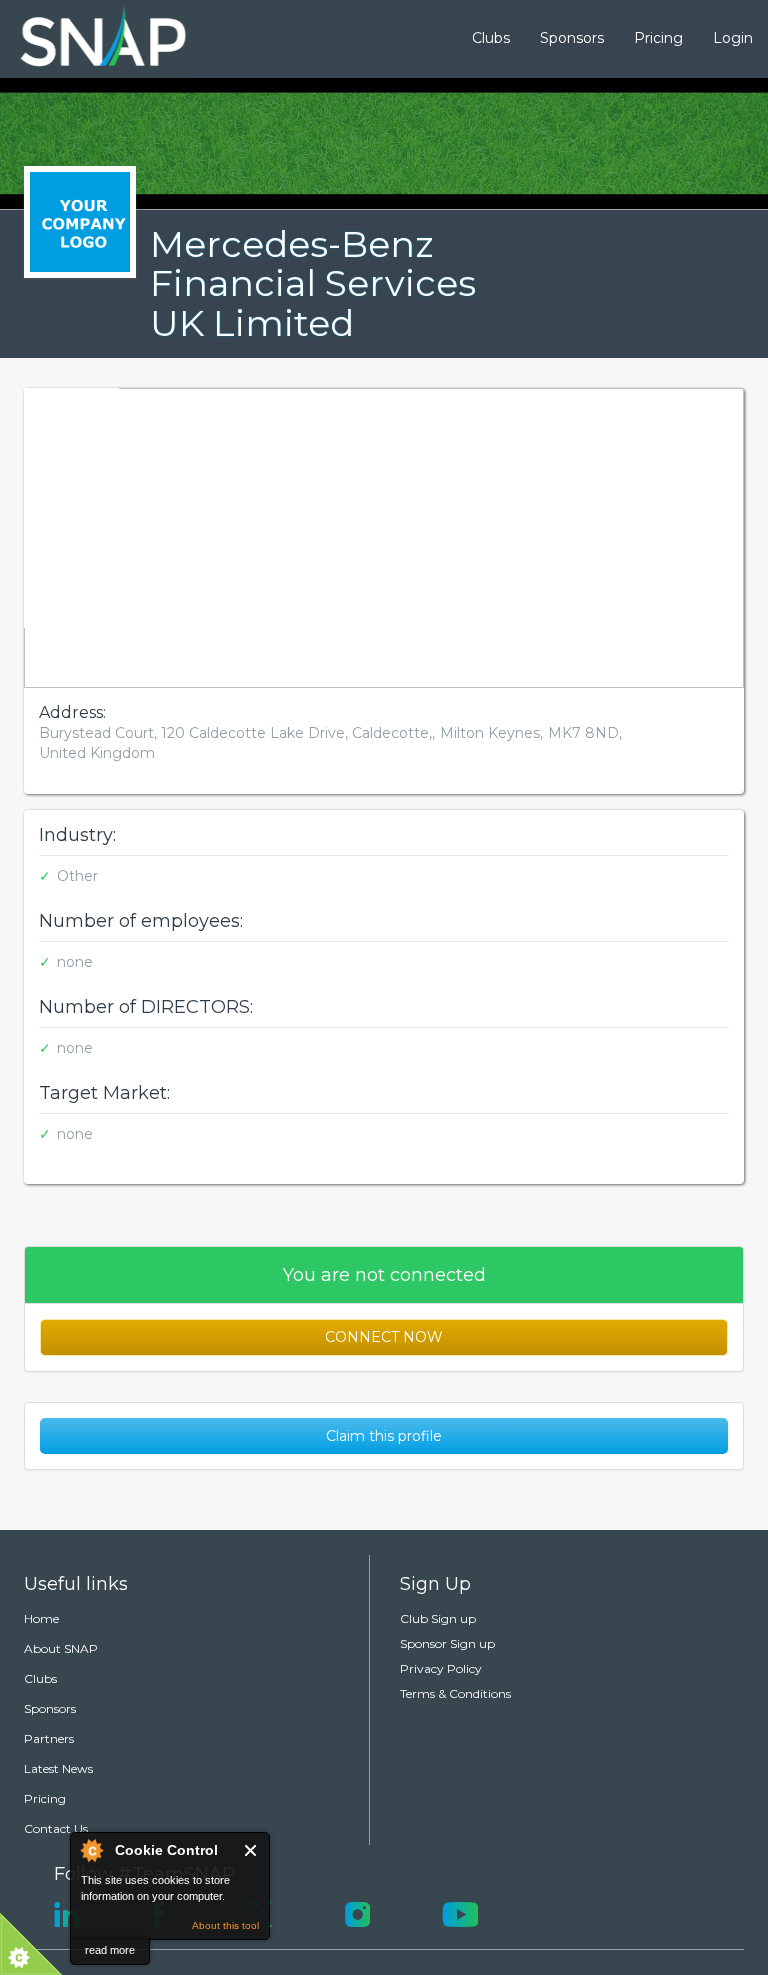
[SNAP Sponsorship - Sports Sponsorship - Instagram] (357, 1913)
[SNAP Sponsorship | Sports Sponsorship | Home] (89, 39)
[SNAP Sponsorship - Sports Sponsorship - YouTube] (460, 1913)
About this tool (225, 1925)
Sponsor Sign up (447, 1643)
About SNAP (61, 1648)
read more (110, 1950)
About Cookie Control (91, 1850)
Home (41, 1618)
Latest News (58, 1768)
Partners (49, 1738)
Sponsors (572, 38)
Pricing (658, 38)
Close (251, 1850)
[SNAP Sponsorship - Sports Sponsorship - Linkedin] (66, 1913)
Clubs (491, 38)
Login (733, 38)
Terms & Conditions (455, 1693)
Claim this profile (384, 1436)
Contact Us (56, 1828)
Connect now (384, 1337)
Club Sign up (438, 1618)
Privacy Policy (441, 1668)
